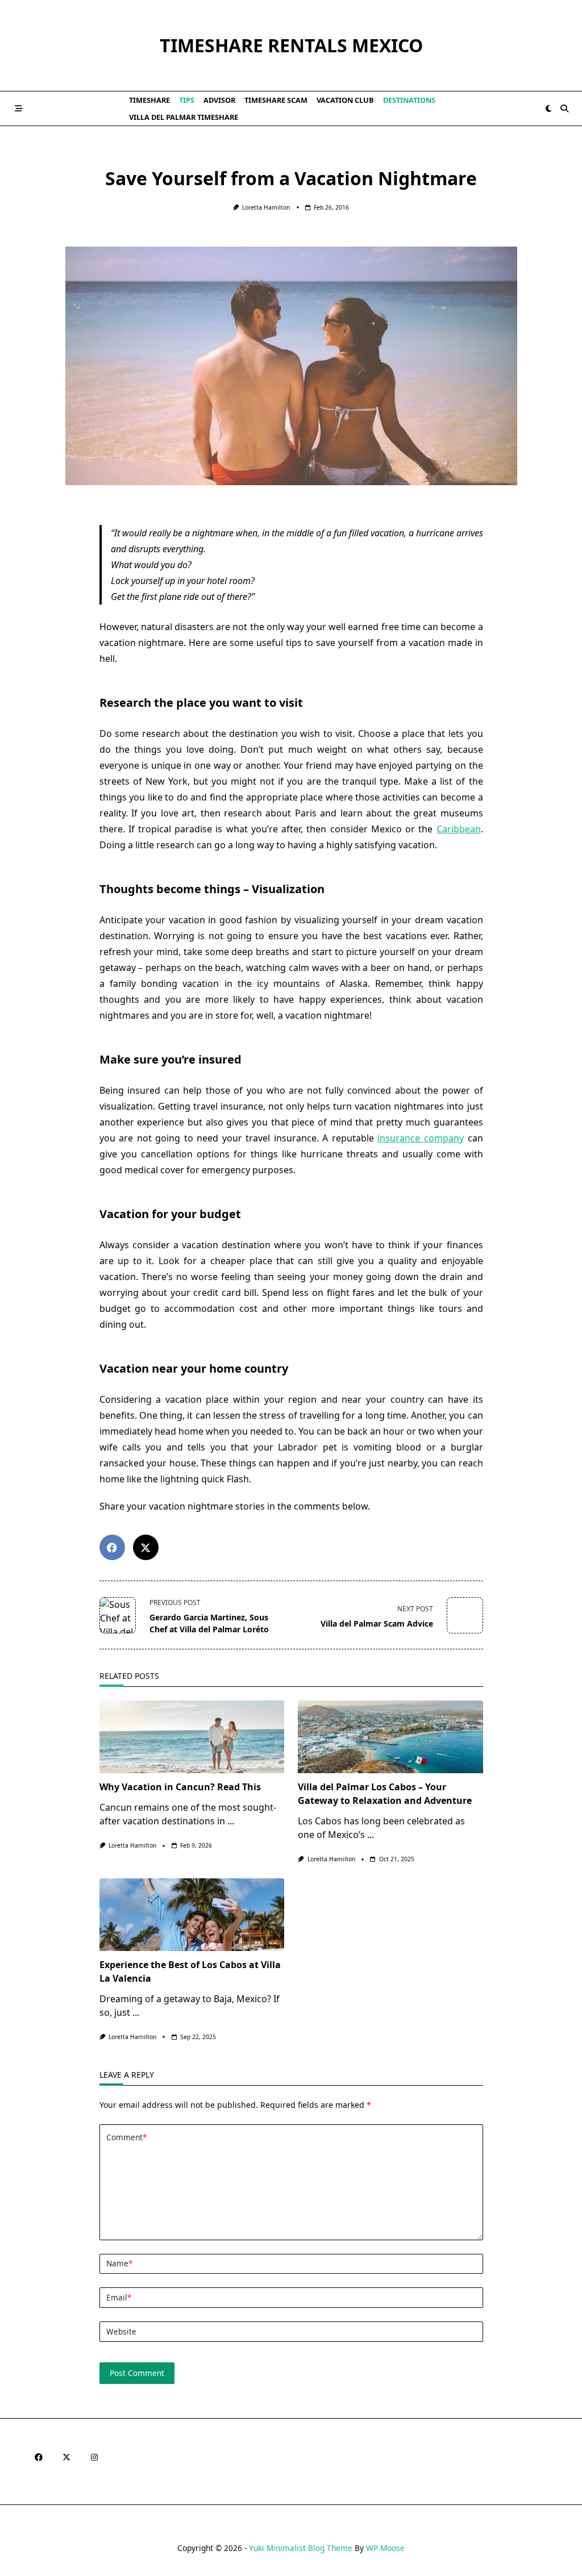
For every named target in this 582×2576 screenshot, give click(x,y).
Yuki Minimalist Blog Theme (301, 2548)
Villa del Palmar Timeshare (184, 117)
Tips (187, 100)
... (231, 1821)
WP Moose (385, 2548)
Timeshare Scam (276, 100)
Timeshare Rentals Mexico (291, 45)
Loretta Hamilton (266, 207)
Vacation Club (345, 100)
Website (121, 2331)
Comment (126, 2137)
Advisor (219, 100)
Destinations (409, 100)
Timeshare (149, 100)
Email (119, 2297)
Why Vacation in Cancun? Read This (180, 1787)
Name (119, 2263)
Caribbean (459, 829)
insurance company (421, 1138)
